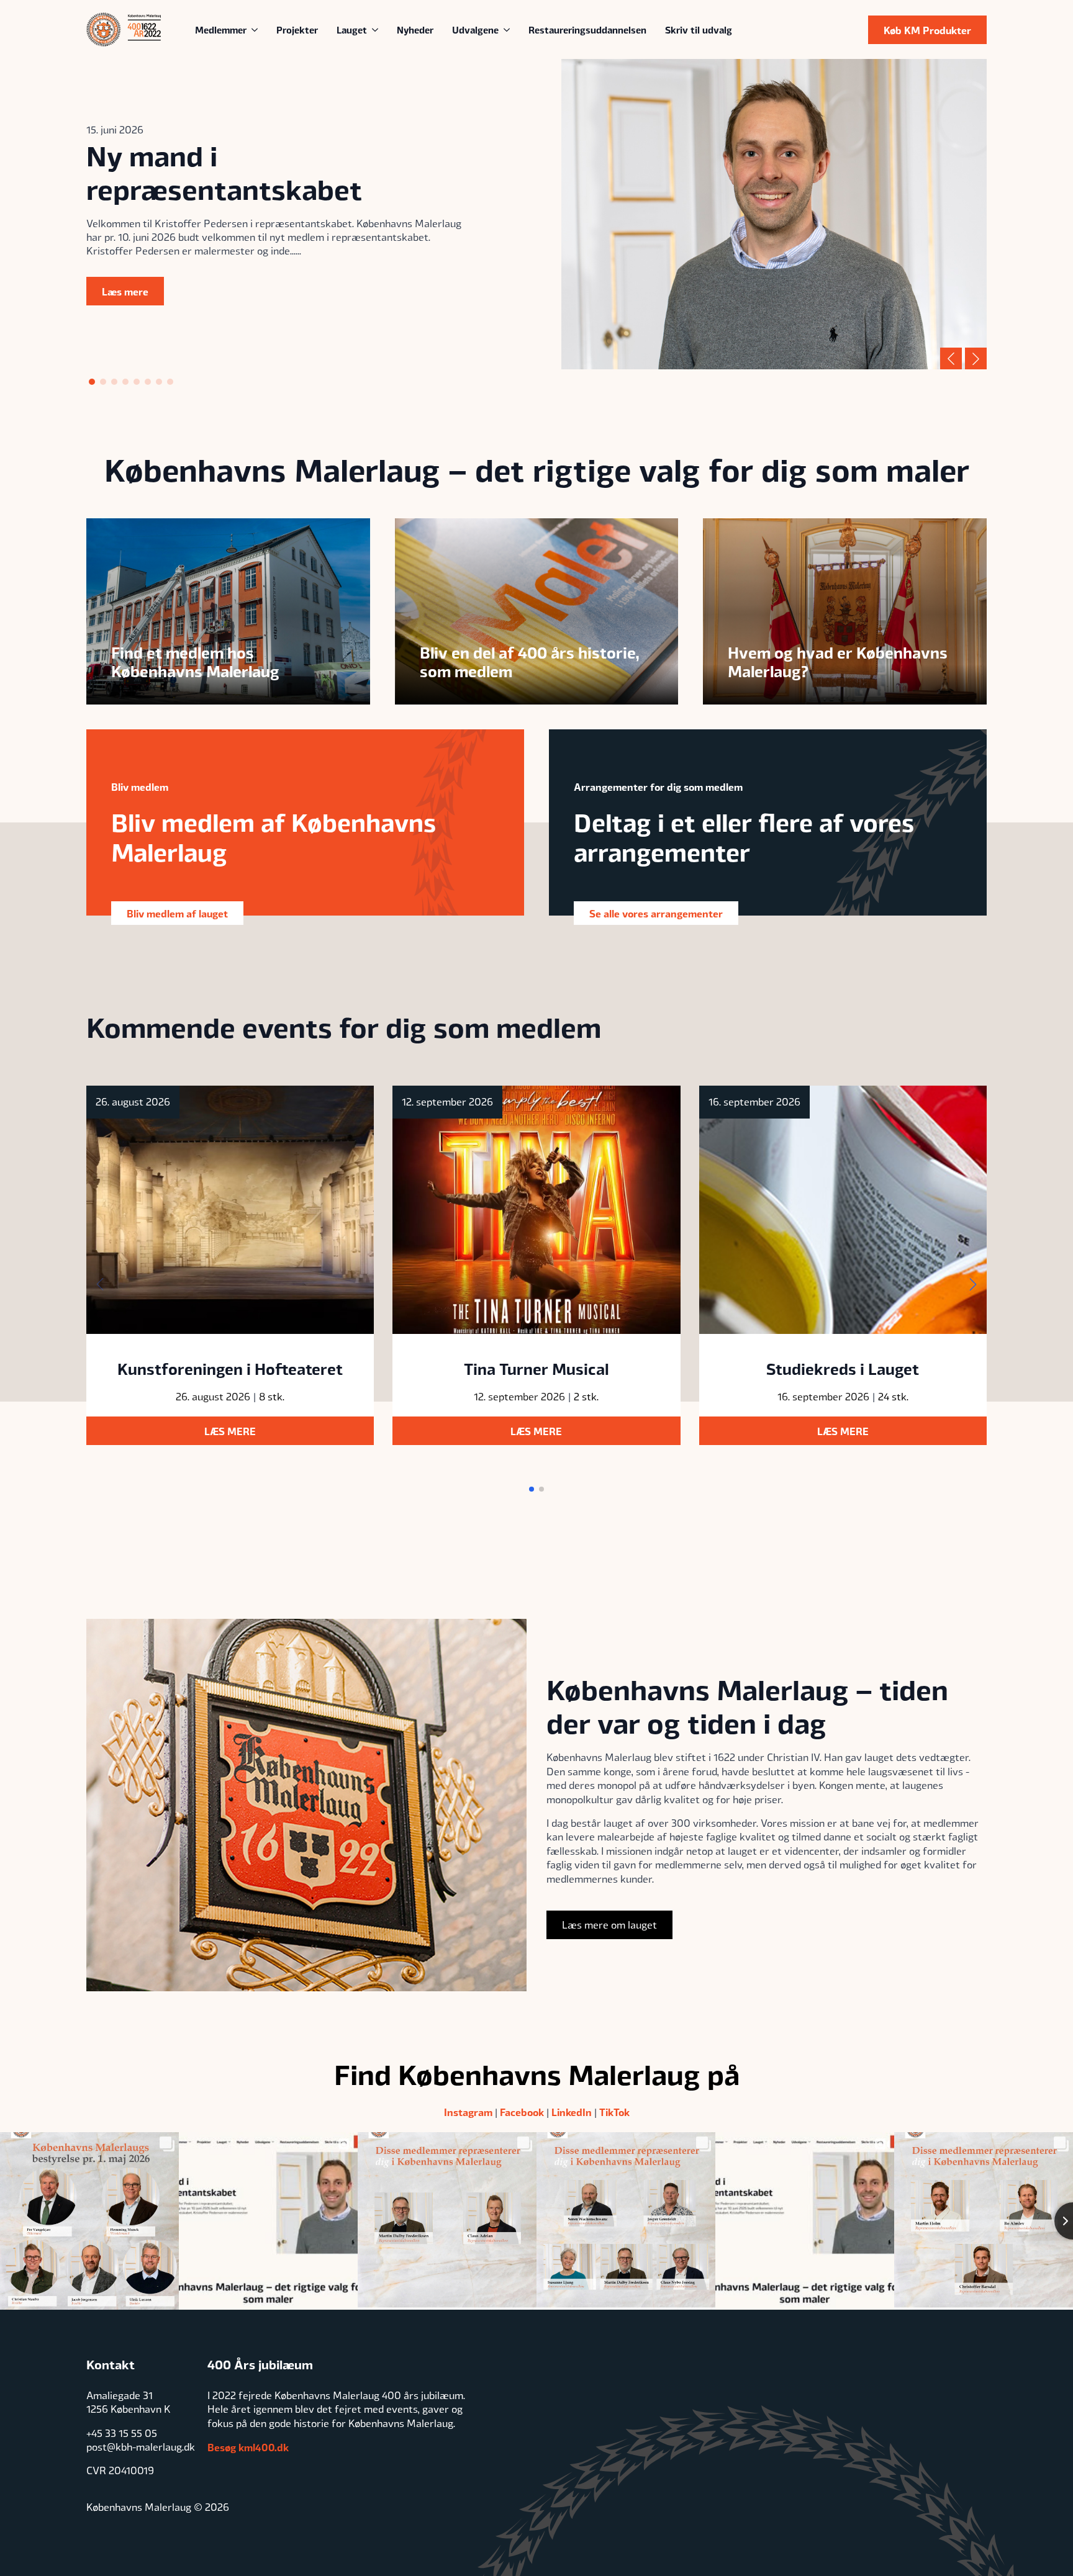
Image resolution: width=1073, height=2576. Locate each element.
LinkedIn (572, 2112)
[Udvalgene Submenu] (509, 29)
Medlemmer (221, 29)
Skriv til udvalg (699, 29)
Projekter (297, 29)
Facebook (522, 2112)
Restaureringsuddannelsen (587, 29)
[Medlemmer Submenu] (257, 29)
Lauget (352, 29)
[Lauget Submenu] (377, 29)
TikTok (614, 2112)
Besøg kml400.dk (248, 2447)
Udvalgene (475, 29)
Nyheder (415, 29)
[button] (951, 358)
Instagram (468, 2112)
